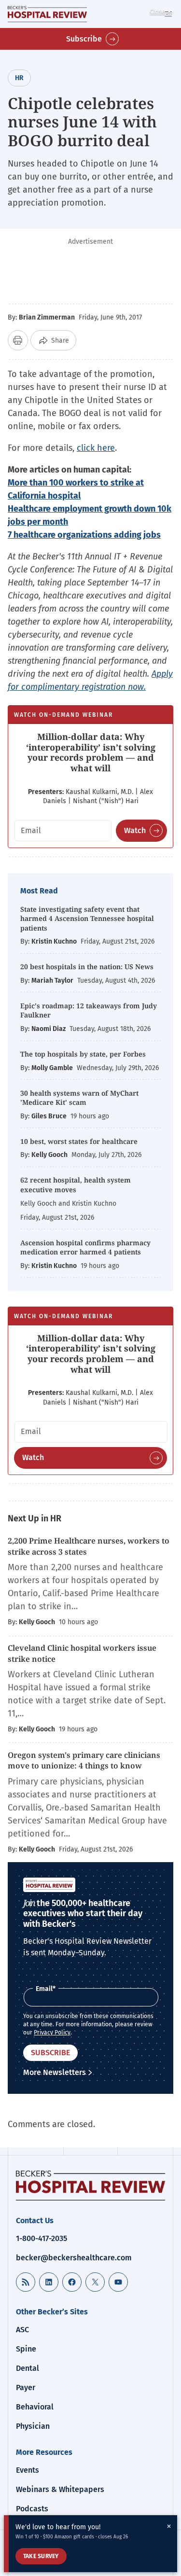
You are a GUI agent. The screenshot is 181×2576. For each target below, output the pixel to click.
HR (19, 78)
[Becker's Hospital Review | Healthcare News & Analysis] (47, 14)
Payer (26, 2388)
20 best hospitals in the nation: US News (87, 967)
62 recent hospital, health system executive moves (76, 1185)
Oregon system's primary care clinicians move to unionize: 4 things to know (84, 1760)
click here (96, 448)
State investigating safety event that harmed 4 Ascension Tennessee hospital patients (87, 919)
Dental (28, 2368)
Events (28, 2470)
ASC (22, 2330)
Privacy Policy (52, 2033)
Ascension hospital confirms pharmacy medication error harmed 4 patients (85, 1247)
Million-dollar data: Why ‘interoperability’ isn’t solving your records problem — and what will (91, 752)
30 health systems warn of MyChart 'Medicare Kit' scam (79, 1098)
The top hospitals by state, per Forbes (84, 1054)
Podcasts (32, 2509)
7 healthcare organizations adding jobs (84, 535)
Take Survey (41, 2556)
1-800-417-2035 (42, 2238)
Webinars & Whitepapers (60, 2489)
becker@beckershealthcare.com (74, 2258)
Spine (26, 2349)
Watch (135, 830)
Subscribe (84, 39)
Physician (33, 2426)
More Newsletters (55, 2072)
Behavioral (35, 2407)
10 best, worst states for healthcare (79, 1141)
